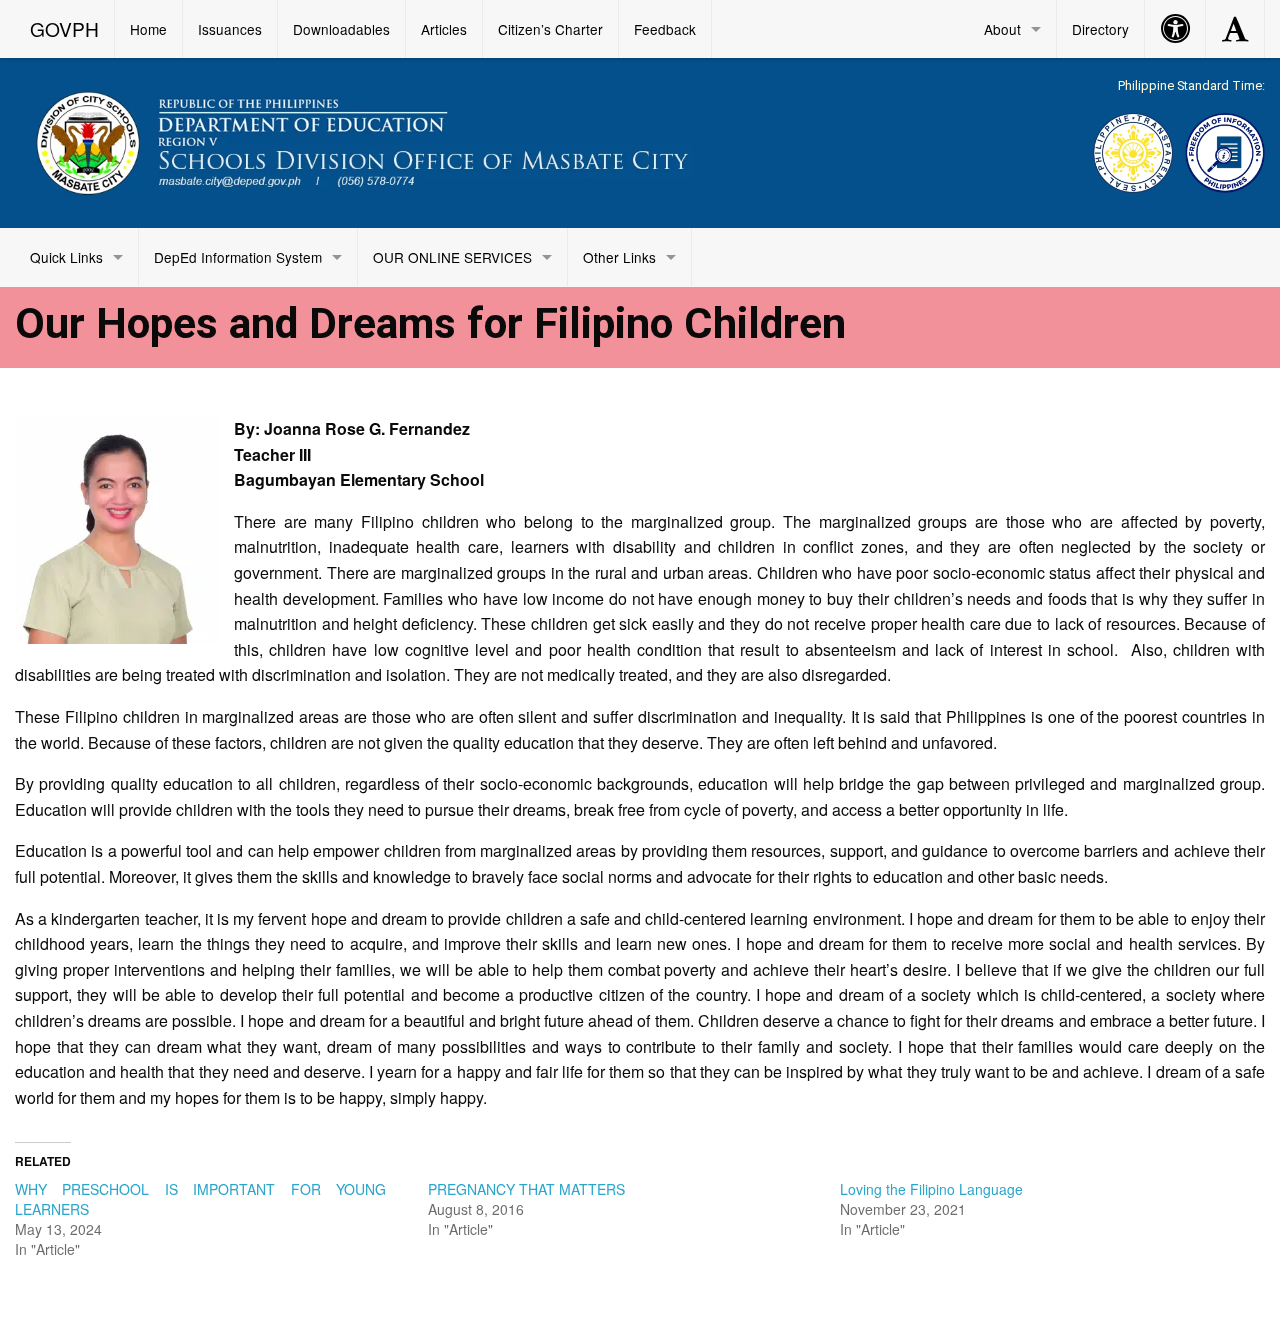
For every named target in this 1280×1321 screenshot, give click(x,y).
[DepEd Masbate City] (419, 139)
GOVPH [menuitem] (64, 28)
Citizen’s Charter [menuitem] (550, 29)
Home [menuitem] (148, 29)
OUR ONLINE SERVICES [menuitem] (452, 257)
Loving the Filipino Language (931, 1189)
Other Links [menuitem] (619, 257)
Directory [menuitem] (1100, 29)
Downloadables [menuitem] (341, 29)
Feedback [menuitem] (665, 29)
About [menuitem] (1002, 29)
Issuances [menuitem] (230, 29)
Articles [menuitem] (444, 29)
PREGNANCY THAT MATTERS (526, 1189)
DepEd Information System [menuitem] (238, 257)
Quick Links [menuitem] (66, 257)
